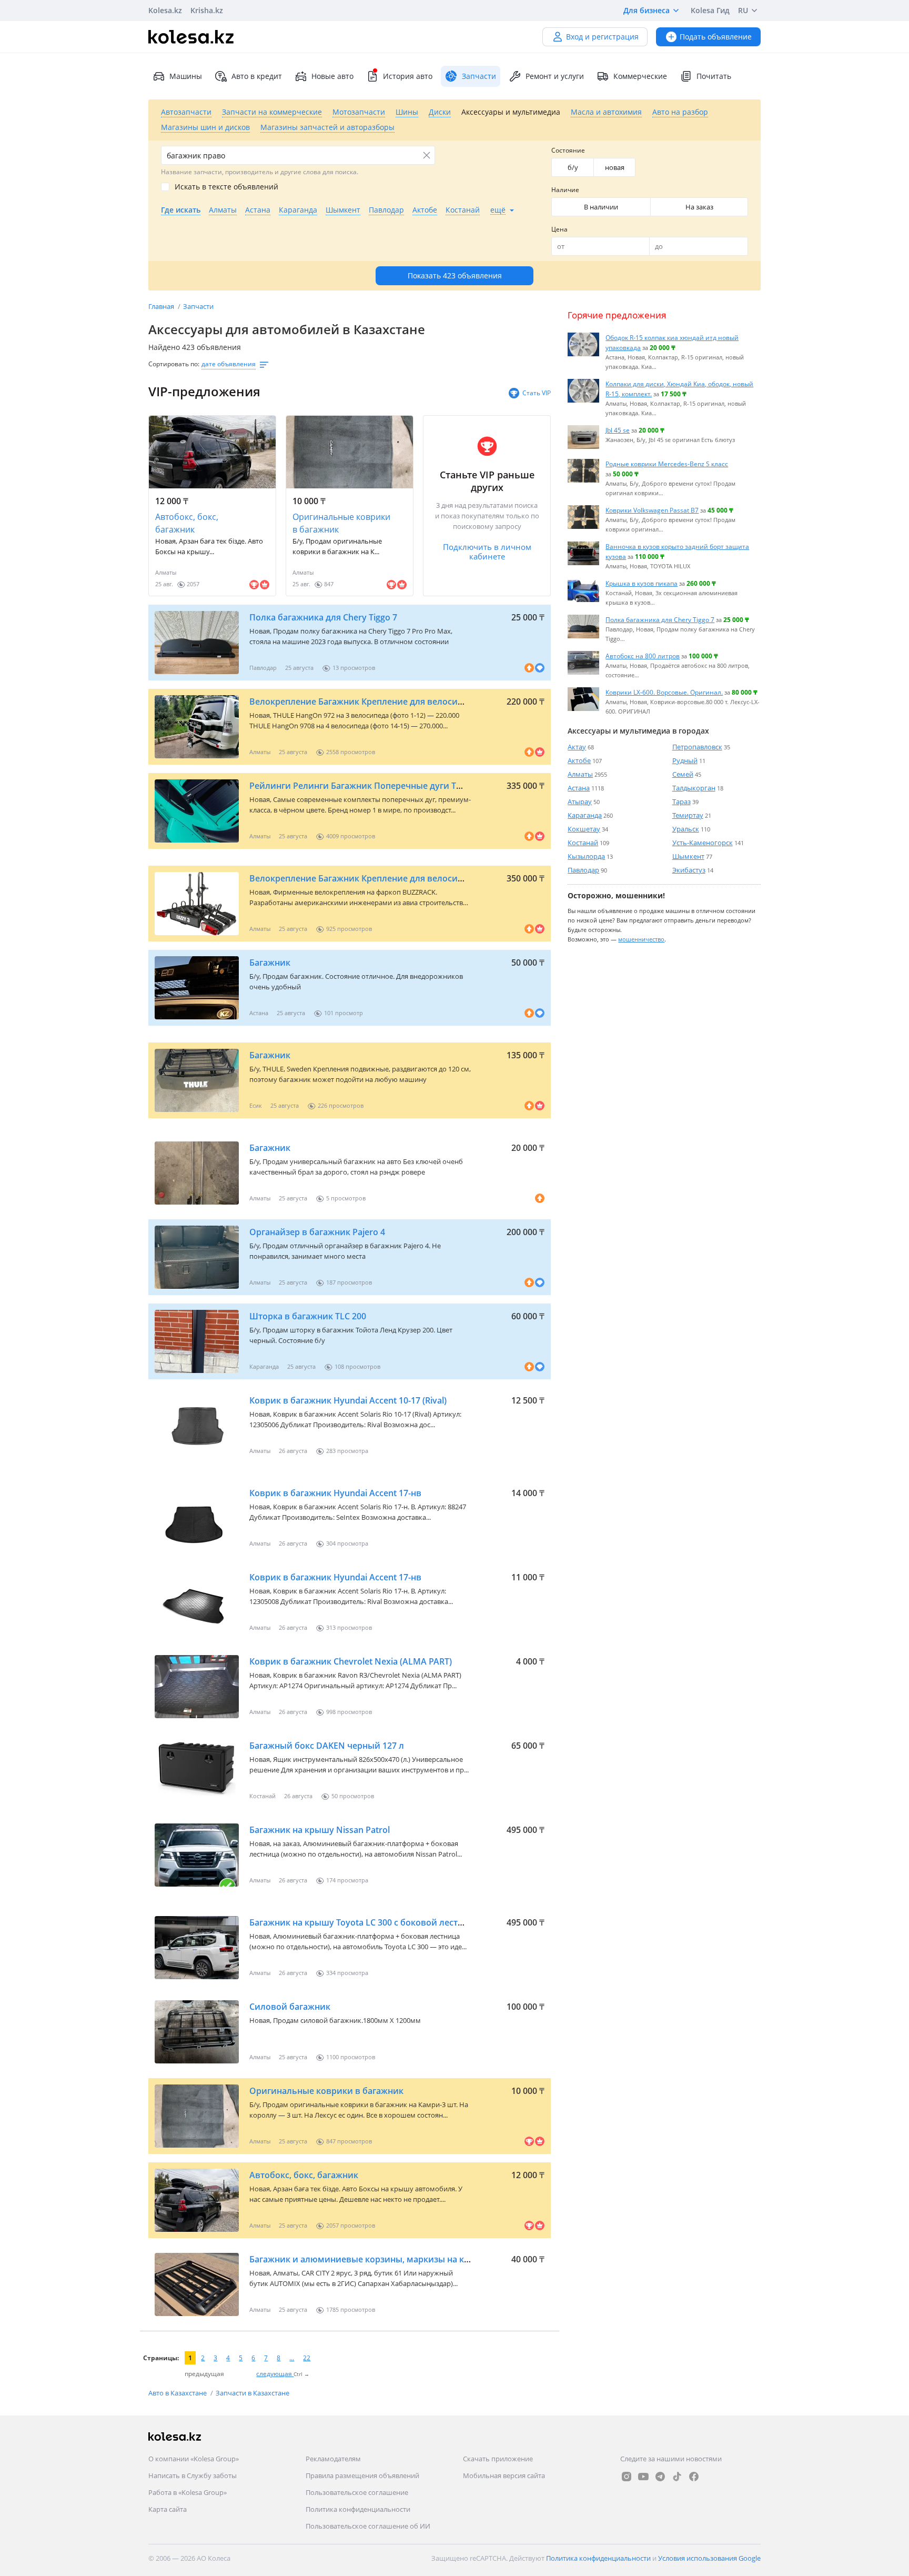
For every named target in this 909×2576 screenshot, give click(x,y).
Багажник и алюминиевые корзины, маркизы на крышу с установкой (398, 2259)
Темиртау (688, 815)
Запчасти (198, 306)
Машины (186, 76)
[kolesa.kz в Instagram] (627, 2477)
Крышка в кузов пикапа (642, 583)
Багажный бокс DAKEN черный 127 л (327, 1746)
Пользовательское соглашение (357, 2492)
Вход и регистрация (602, 37)
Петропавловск (697, 747)
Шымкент (688, 856)
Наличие (565, 190)
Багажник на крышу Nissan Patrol (320, 1830)
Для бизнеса (647, 10)
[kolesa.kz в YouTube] (643, 2477)
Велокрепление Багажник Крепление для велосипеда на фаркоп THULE (401, 701)
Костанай (583, 843)
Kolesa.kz (165, 10)
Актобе (579, 760)
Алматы (580, 774)
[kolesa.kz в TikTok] (677, 2477)
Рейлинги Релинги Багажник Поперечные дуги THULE (364, 786)
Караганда (585, 815)
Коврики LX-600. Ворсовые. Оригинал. (664, 692)
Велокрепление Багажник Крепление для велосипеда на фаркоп (386, 878)
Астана (579, 788)
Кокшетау (584, 829)
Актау (577, 747)
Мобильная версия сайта (504, 2475)
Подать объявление (716, 37)
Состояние (568, 150)
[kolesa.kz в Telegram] (660, 2477)
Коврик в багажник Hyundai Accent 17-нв (335, 1493)
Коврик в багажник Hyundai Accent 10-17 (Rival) (348, 1400)
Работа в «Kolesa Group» (188, 2492)
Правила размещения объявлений (362, 2475)
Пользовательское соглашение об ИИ (368, 2526)
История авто (408, 76)
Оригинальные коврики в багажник (341, 523)
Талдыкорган (694, 788)
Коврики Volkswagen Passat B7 (652, 510)
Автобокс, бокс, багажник (187, 523)
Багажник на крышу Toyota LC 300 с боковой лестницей (367, 1922)
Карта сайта (168, 2509)
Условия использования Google (709, 2558)
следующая (275, 2374)
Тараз (681, 801)
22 (307, 2358)
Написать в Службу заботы (193, 2475)
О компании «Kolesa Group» (194, 2459)
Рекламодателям (333, 2459)
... (292, 2358)
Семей (683, 774)
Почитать (714, 76)
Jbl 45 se (618, 430)
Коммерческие (640, 76)
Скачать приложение (498, 2459)
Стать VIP (537, 393)
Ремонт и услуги (555, 76)
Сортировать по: (174, 364)
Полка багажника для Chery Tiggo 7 (323, 617)
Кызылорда (586, 856)
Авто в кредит (257, 76)
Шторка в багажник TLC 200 (308, 1316)
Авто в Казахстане (178, 2393)
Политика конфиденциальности (358, 2509)
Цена (559, 229)
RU (743, 10)
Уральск (686, 829)
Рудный (685, 760)
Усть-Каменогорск (703, 843)
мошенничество (641, 939)
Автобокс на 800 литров (643, 656)
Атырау (580, 801)
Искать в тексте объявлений (226, 187)
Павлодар (583, 870)
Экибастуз (689, 870)
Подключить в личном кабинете (487, 552)
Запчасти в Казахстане (252, 2393)
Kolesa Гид (710, 10)
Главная (162, 306)
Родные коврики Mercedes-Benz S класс (667, 464)
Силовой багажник (290, 2007)
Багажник (270, 963)
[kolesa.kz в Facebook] (694, 2477)
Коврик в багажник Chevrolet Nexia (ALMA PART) (351, 1661)
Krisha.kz (207, 10)
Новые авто (332, 76)
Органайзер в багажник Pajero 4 (317, 1232)
